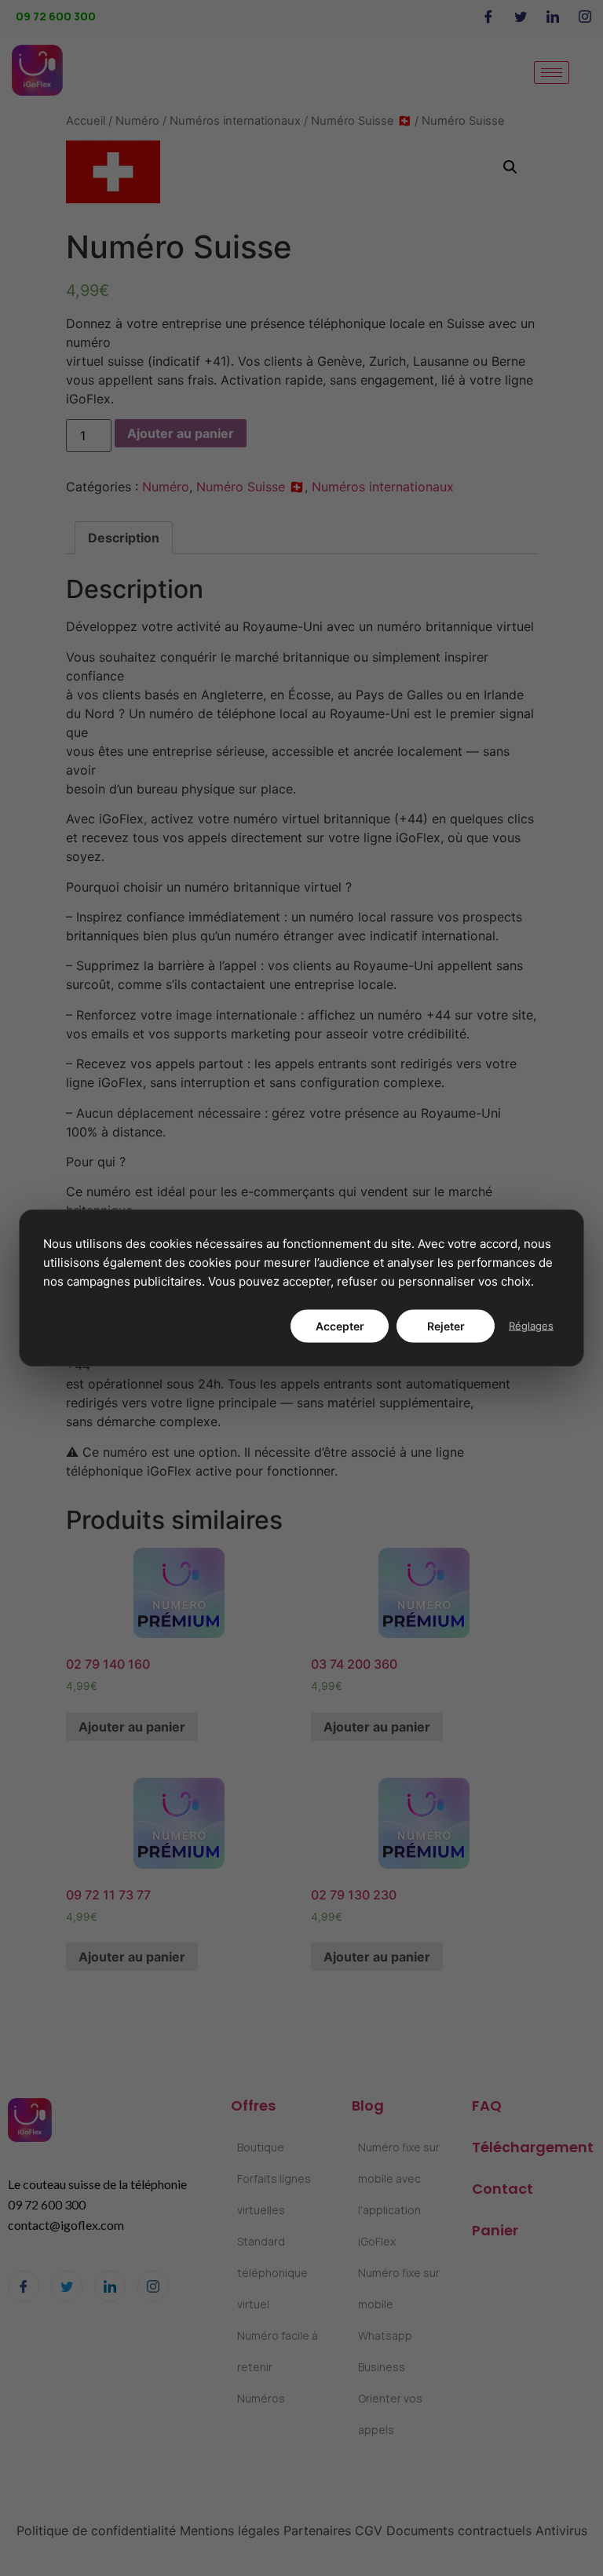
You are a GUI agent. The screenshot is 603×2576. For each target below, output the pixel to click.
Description (124, 538)
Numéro (137, 121)
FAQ (487, 2105)
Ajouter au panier (181, 433)
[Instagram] (585, 16)
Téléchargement (533, 2147)
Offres (253, 2105)
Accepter (340, 1326)
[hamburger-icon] (552, 73)
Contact (502, 2189)
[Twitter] (521, 16)
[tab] (124, 538)
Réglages (531, 1326)
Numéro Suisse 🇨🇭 (361, 121)
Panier (495, 2230)
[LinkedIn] (553, 16)
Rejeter (446, 1326)
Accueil (86, 121)
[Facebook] (488, 16)
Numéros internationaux (235, 121)
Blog (368, 2105)
